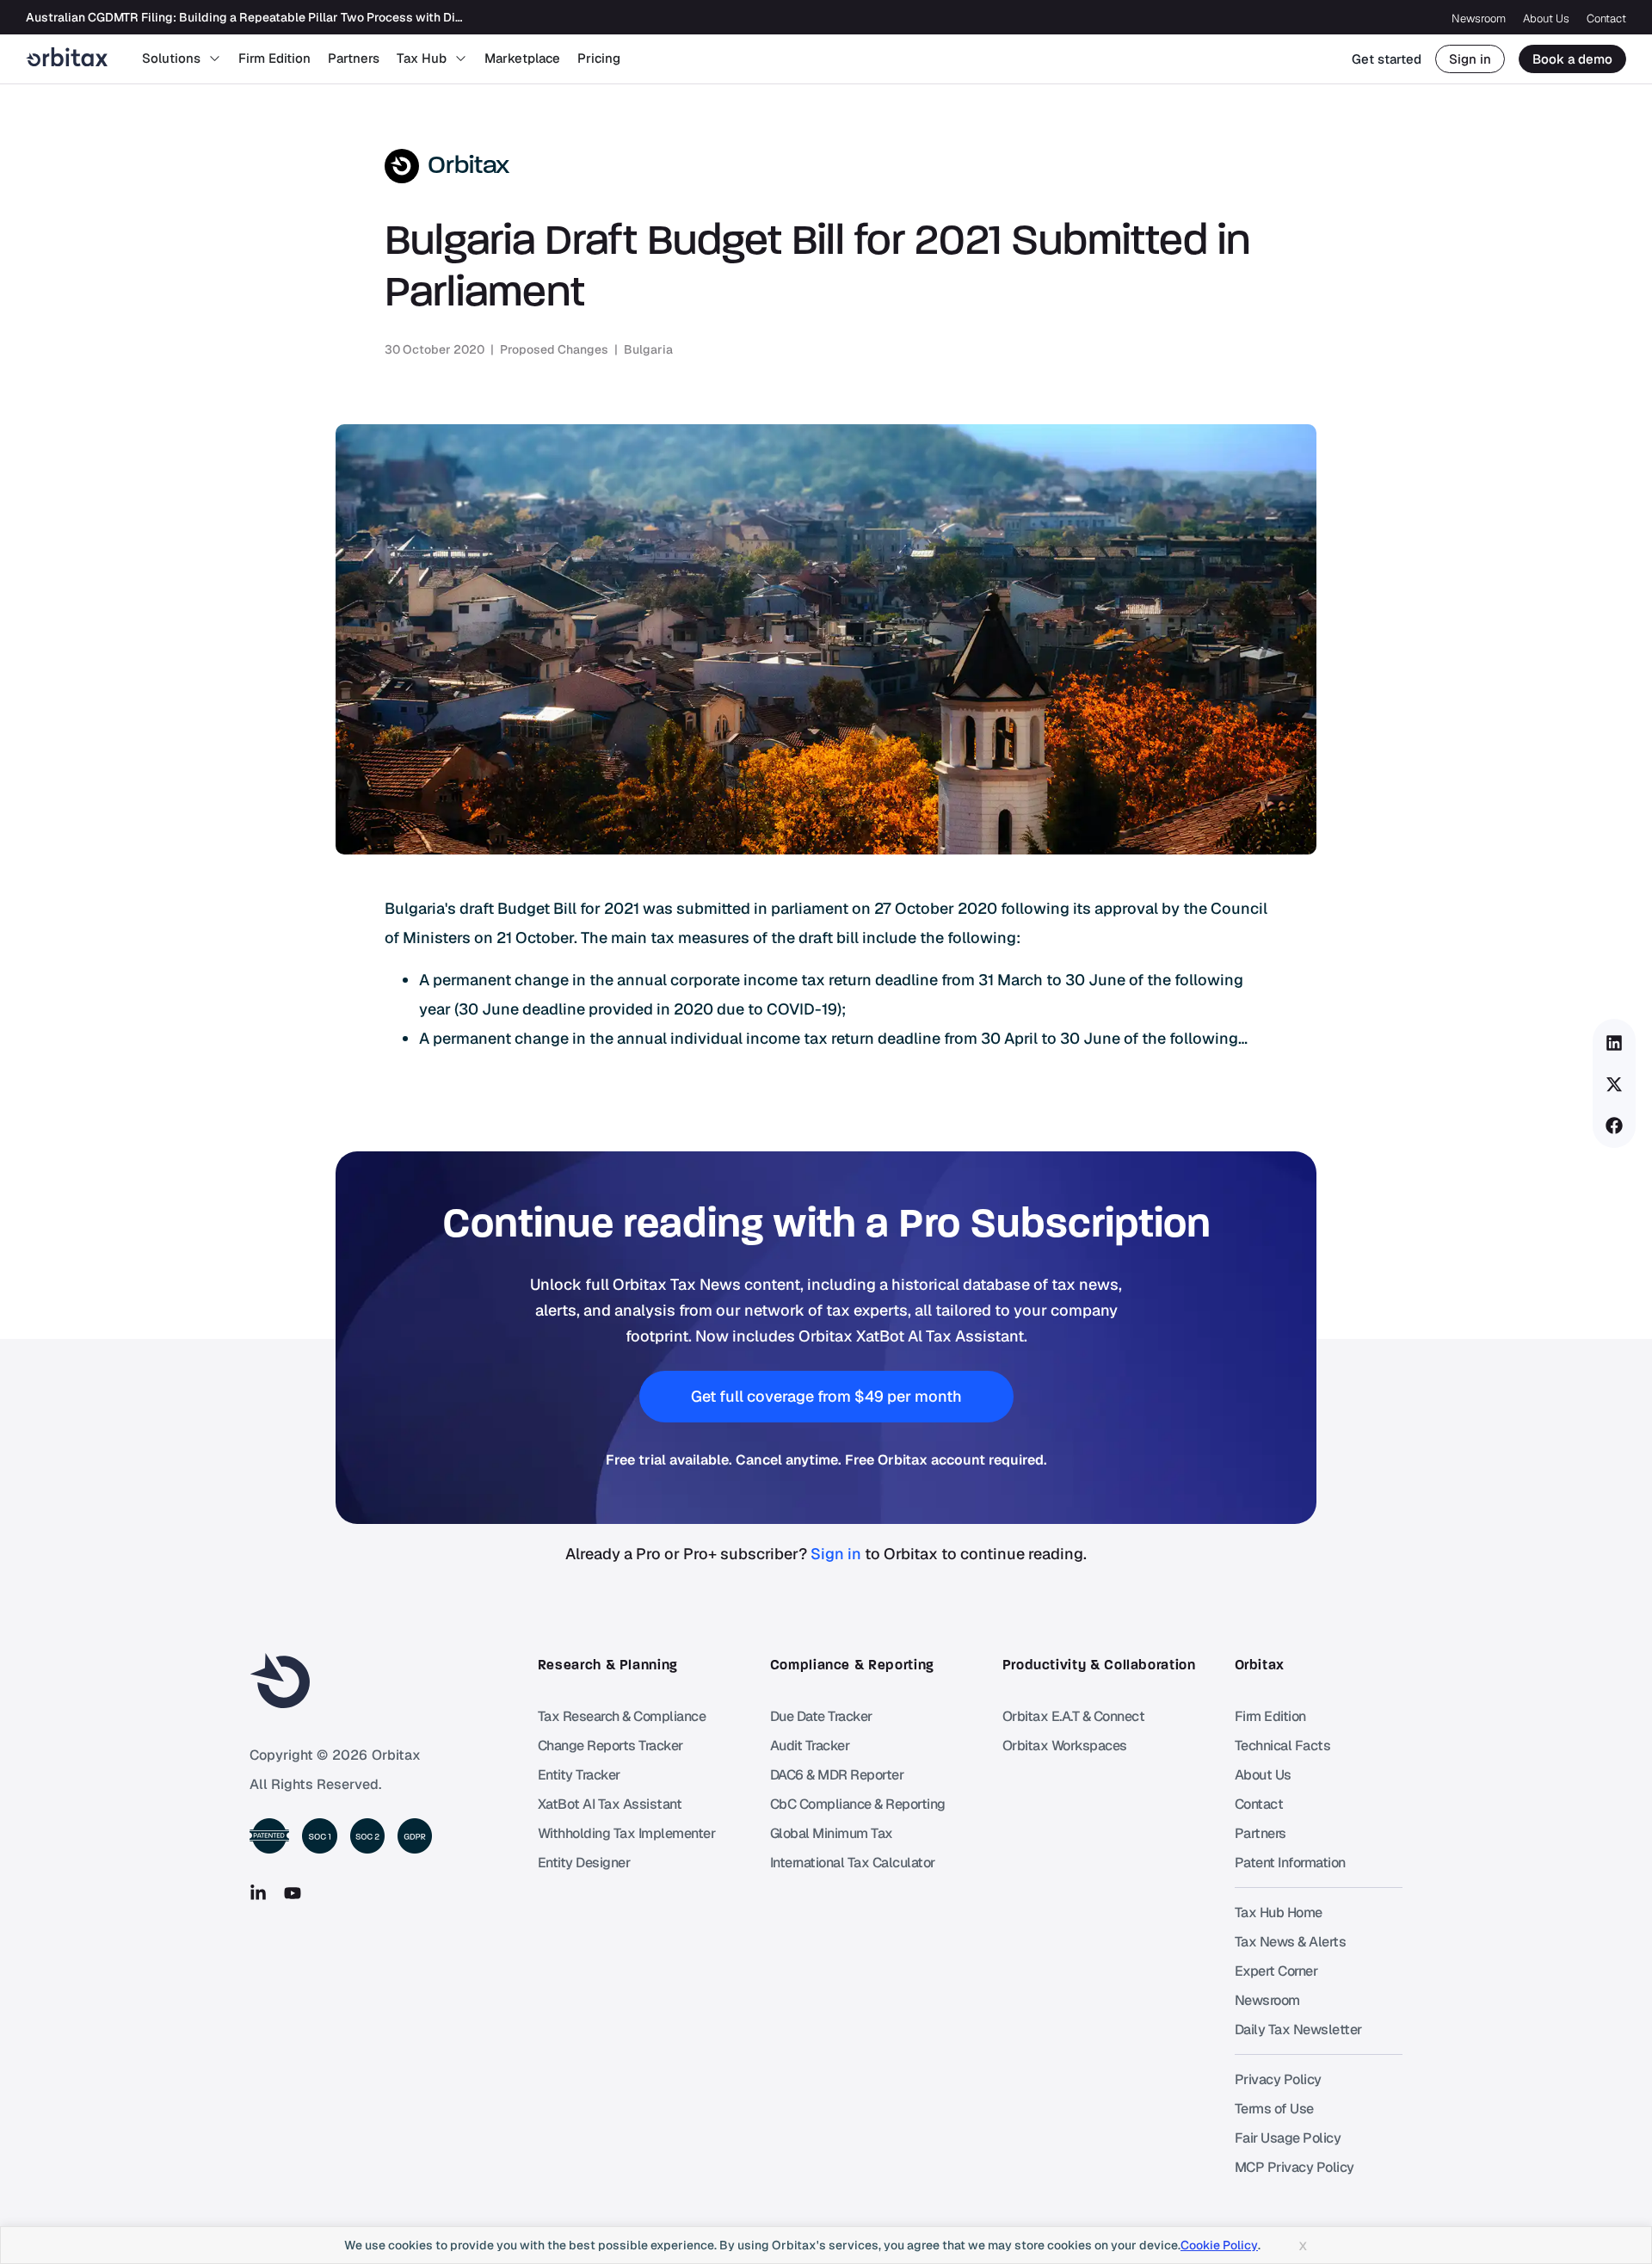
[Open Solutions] (215, 59)
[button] (1615, 1043)
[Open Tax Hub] (461, 59)
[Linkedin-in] (258, 1893)
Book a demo (1572, 59)
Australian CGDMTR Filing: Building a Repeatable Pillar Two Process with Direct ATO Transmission (304, 17)
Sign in (1470, 59)
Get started (1387, 59)
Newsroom (1479, 19)
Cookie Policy (1219, 2245)
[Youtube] (293, 1893)
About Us (1546, 19)
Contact (1606, 19)
